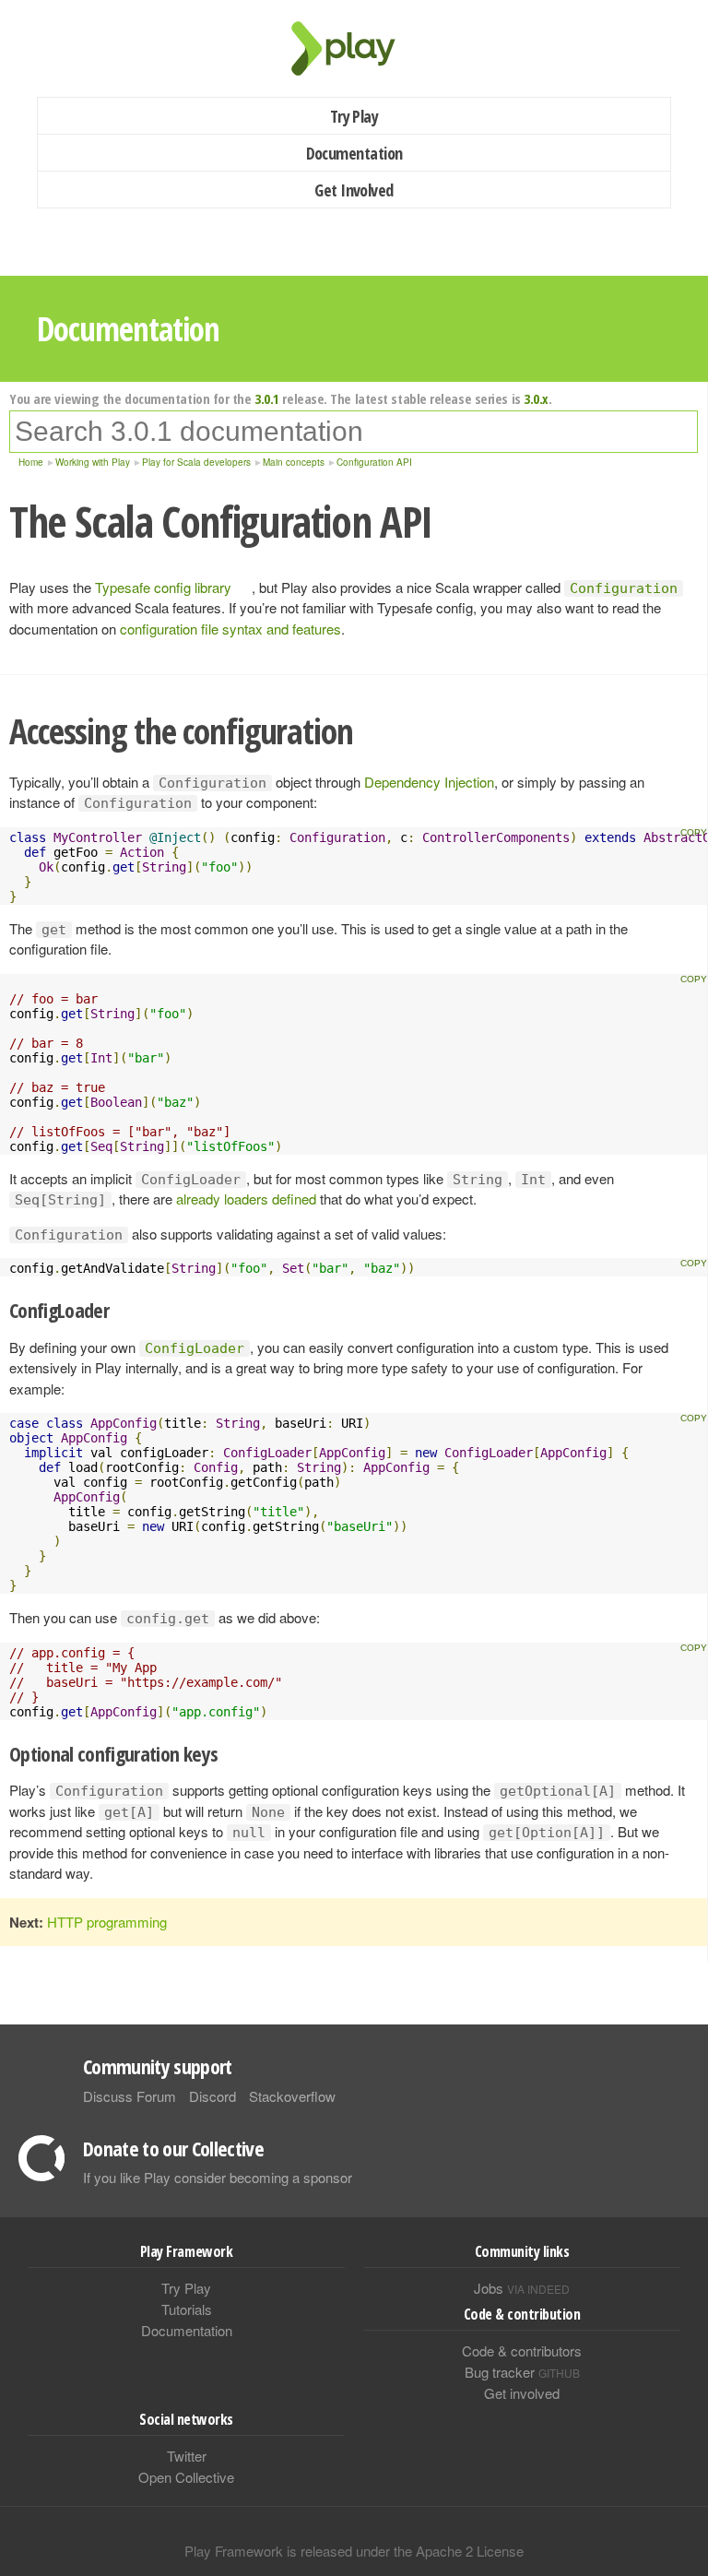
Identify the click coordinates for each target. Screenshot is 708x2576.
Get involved (522, 2393)
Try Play (354, 116)
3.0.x (536, 398)
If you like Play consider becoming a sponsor (218, 2177)
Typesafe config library (163, 587)
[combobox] (354, 432)
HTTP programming (107, 1922)
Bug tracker (522, 2372)
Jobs (522, 2288)
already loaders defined (246, 1199)
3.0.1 (267, 398)
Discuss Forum (130, 2096)
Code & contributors (522, 2350)
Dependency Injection (429, 782)
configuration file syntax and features (230, 629)
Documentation (354, 153)
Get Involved (354, 190)
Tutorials (187, 2309)
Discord (212, 2096)
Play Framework (354, 48)
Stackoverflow (292, 2096)
